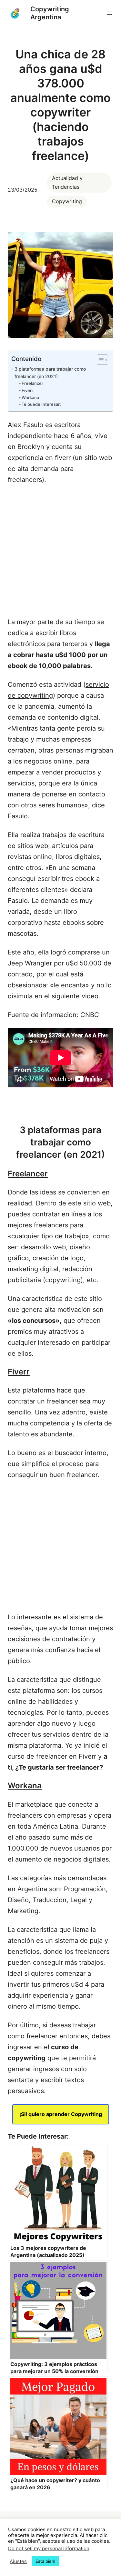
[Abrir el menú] (109, 13)
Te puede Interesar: (41, 404)
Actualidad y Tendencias (67, 182)
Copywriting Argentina (50, 13)
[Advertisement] (60, 548)
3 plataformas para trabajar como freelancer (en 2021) (50, 373)
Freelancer (32, 383)
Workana (30, 397)
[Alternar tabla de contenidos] (99, 360)
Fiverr (27, 390)
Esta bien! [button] (45, 2561)
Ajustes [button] (18, 2561)
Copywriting (67, 201)
